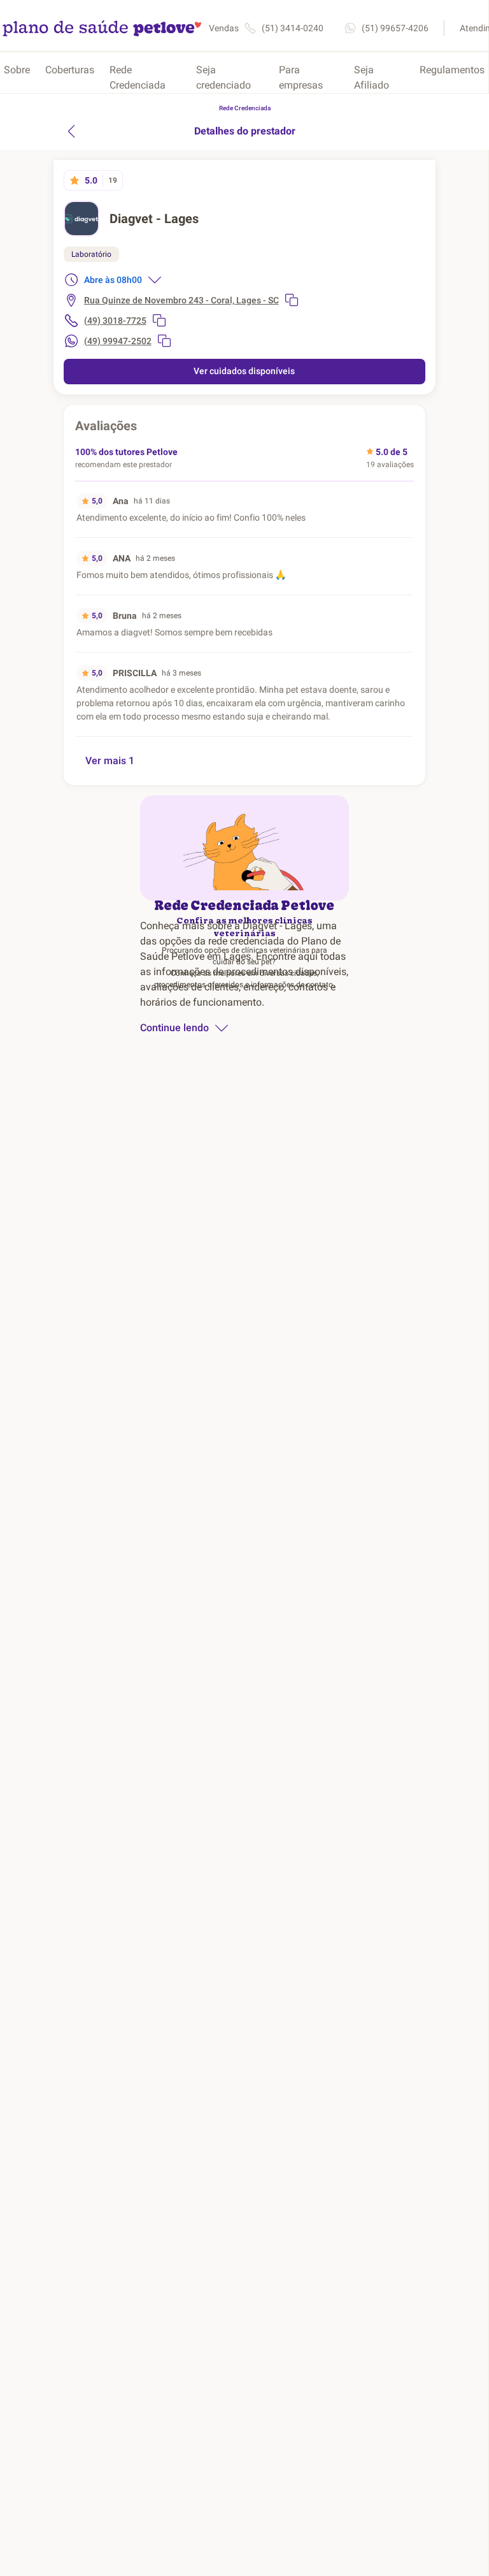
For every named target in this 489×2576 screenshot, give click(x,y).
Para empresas (301, 77)
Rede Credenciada (138, 77)
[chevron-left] (71, 131)
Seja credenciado (223, 77)
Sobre (17, 70)
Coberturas (70, 70)
